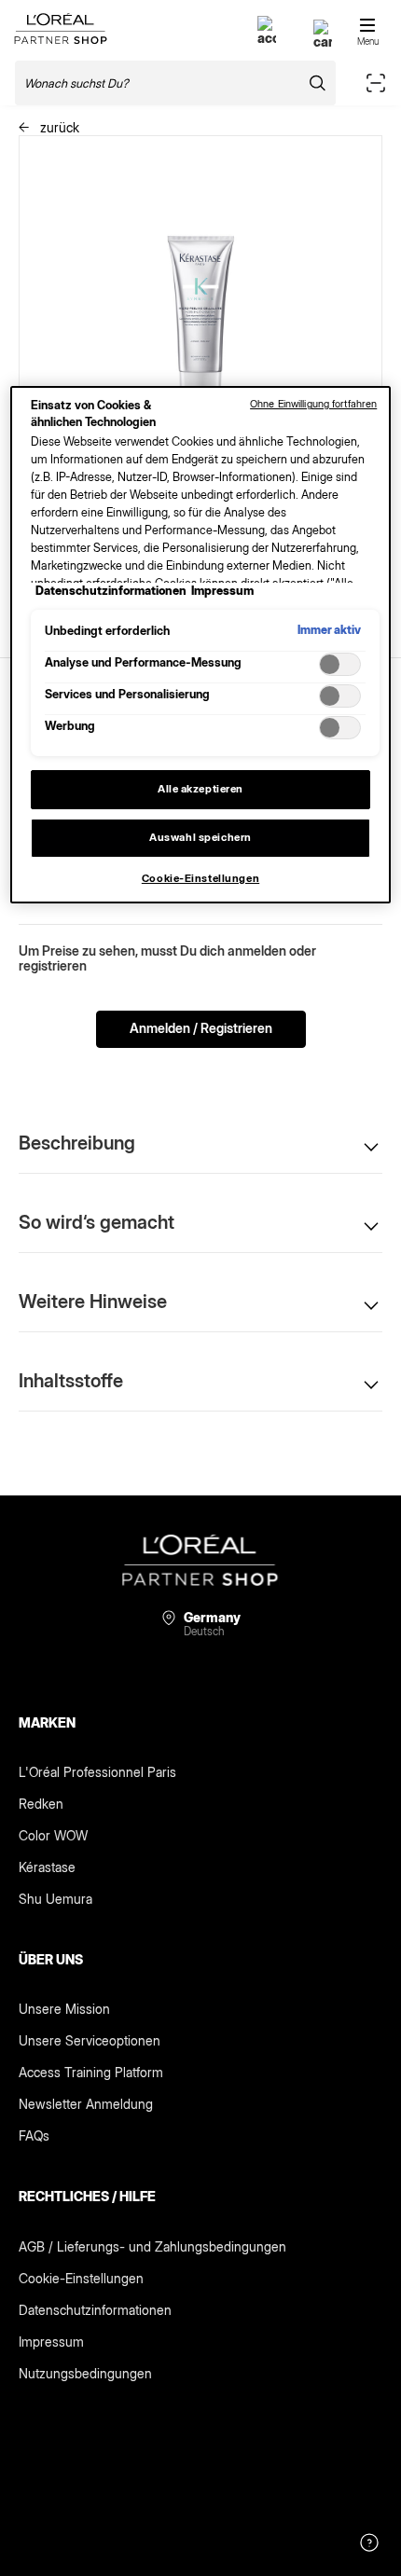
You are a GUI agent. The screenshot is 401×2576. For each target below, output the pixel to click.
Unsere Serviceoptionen (90, 2040)
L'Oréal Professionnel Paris (97, 1772)
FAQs (34, 2135)
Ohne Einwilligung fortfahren (313, 404)
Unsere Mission (64, 2009)
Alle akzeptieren (200, 789)
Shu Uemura (55, 1899)
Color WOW (53, 1835)
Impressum (51, 2342)
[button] (200, 1143)
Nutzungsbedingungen (85, 2373)
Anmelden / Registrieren (201, 1028)
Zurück (58, 127)
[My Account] (267, 38)
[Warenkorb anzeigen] (323, 41)
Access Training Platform (91, 2072)
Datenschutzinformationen (95, 2310)
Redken (41, 1804)
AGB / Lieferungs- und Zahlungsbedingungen (152, 2246)
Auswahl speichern (200, 837)
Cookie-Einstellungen (81, 2278)
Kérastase (47, 1867)
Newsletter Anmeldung (86, 2104)
